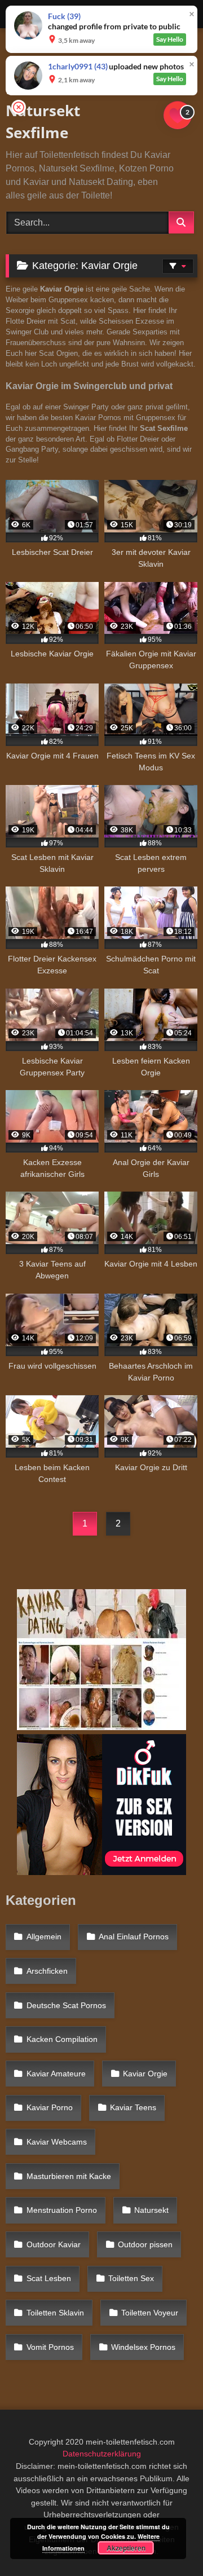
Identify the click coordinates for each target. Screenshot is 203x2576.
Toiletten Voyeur (150, 2313)
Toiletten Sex (131, 2278)
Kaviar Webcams (57, 2142)
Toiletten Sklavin (55, 2313)
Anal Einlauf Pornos (134, 1937)
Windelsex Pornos (143, 2347)
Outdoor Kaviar (54, 2244)
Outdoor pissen (145, 2244)
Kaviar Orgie (145, 2074)
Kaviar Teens (133, 2107)
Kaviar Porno (50, 2107)
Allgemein (44, 1937)
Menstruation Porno (62, 2210)
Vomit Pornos (50, 2347)
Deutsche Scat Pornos (66, 2005)
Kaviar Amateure (56, 2074)
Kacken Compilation (62, 2039)
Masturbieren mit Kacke (69, 2176)
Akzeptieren (126, 2548)
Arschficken (47, 1971)
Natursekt (151, 2210)
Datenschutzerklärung (102, 2454)
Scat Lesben (49, 2278)
